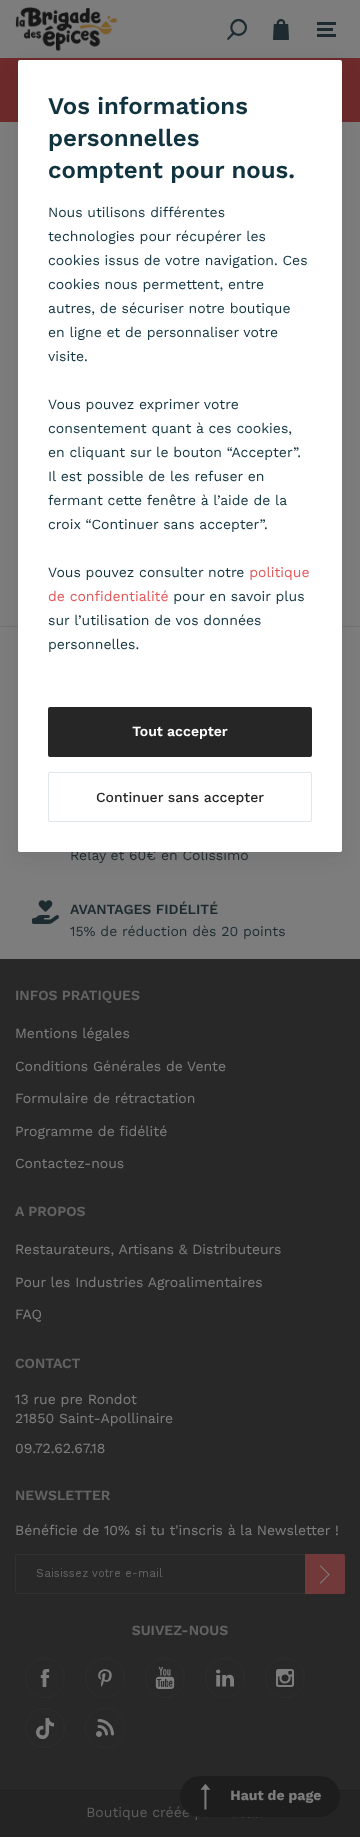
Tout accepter (180, 732)
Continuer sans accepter (180, 798)
